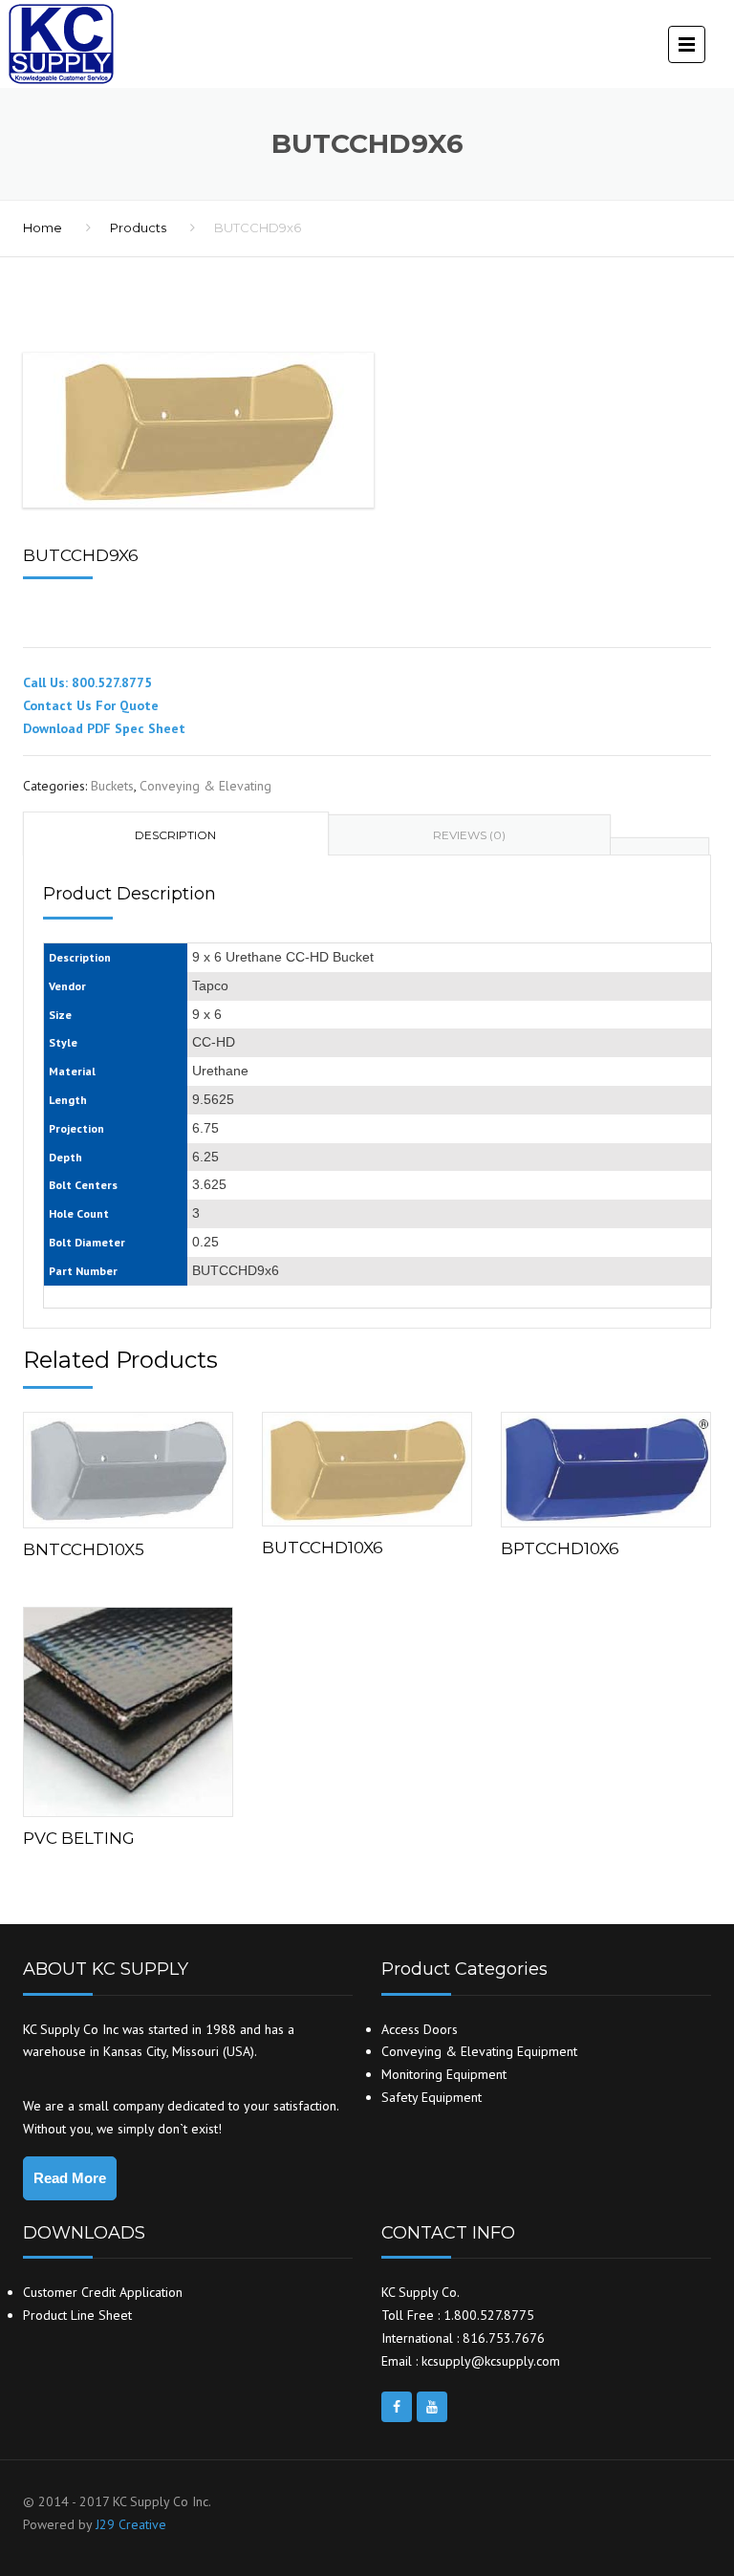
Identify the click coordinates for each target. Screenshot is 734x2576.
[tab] (660, 846)
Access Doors (420, 2029)
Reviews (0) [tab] (469, 835)
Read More (70, 2178)
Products (138, 227)
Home (43, 227)
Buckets (112, 786)
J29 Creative (131, 2524)
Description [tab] (175, 835)
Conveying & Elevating (205, 786)
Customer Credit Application (103, 2292)
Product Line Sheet (77, 2315)
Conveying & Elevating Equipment (479, 2051)
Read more (128, 1466)
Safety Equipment (432, 2097)
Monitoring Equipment (444, 2074)
